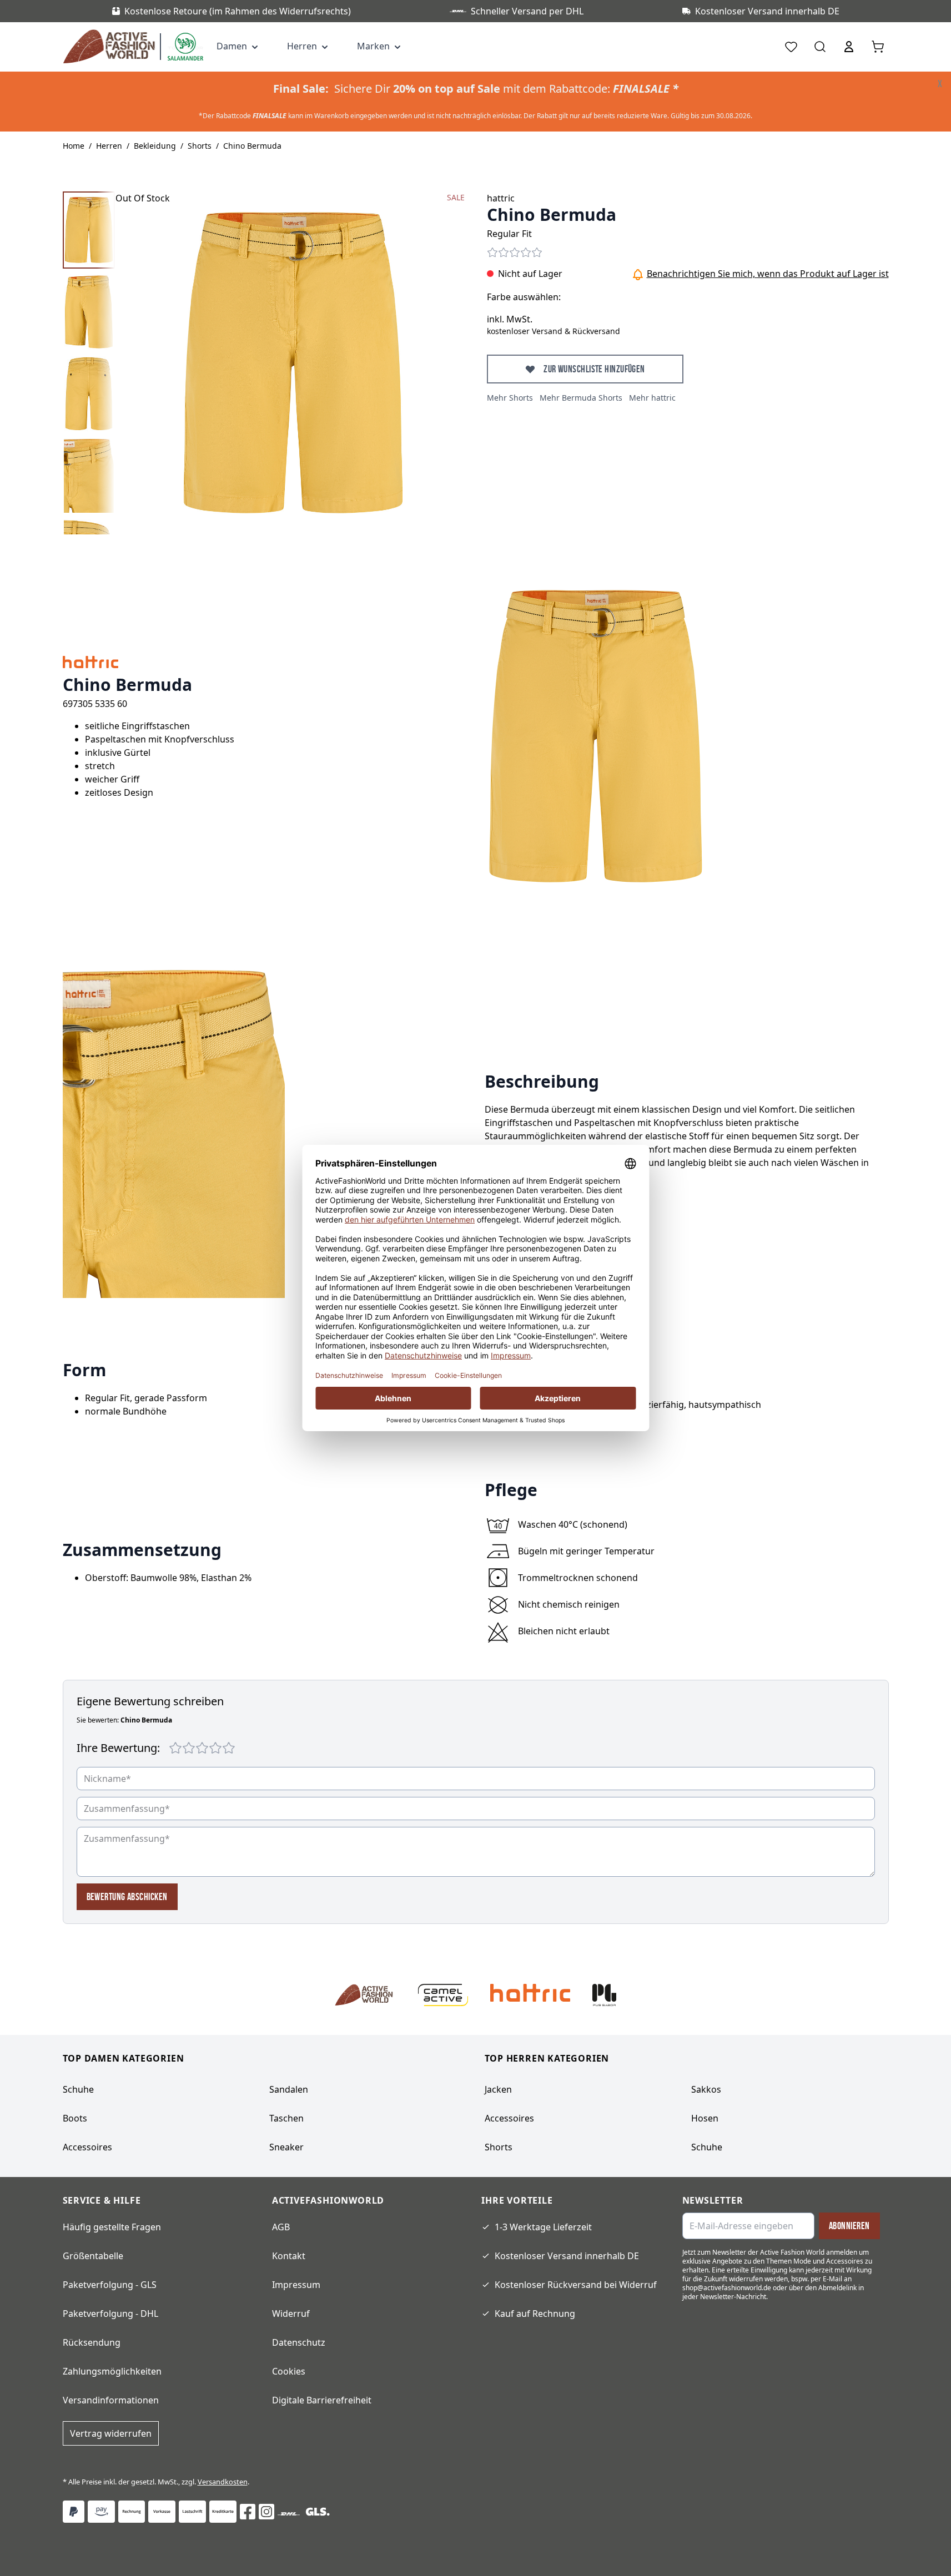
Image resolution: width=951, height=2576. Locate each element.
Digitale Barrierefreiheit (322, 2400)
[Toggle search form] (820, 47)
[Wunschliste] (791, 47)
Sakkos (706, 2089)
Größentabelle (93, 2256)
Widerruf (291, 2314)
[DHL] (289, 2514)
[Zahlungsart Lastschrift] (192, 2512)
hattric (501, 198)
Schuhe (78, 2089)
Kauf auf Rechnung (535, 2314)
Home (74, 146)
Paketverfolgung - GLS (110, 2285)
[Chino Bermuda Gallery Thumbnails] (89, 363)
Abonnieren (849, 2226)
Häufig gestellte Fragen (112, 2227)
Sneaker (286, 2147)
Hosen (705, 2118)
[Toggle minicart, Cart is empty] (878, 47)
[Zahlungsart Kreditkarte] (223, 2512)
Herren (109, 146)
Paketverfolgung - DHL (110, 2314)
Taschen (286, 2118)
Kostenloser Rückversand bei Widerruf (576, 2285)
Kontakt (289, 2256)
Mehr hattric (652, 398)
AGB (281, 2227)
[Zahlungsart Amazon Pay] (101, 2512)
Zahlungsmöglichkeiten (112, 2371)
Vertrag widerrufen (111, 2433)
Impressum (296, 2285)
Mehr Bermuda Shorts (581, 398)
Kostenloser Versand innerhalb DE (567, 2256)
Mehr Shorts (510, 398)
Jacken (498, 2089)
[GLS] (318, 2512)
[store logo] (112, 47)
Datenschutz (299, 2342)
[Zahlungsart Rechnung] (132, 2512)
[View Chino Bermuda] (89, 230)
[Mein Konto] (849, 47)
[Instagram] (266, 2512)
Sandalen (289, 2089)
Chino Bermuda (252, 146)
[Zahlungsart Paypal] (74, 2512)
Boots (75, 2118)
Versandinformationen (111, 2400)
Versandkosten (223, 2482)
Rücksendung (92, 2342)
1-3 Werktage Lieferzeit (543, 2227)
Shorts (200, 146)
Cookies (289, 2371)
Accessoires (87, 2147)
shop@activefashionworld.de (727, 2288)
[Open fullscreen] (293, 363)
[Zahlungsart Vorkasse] (162, 2512)
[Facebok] (248, 2512)
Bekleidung (155, 146)
